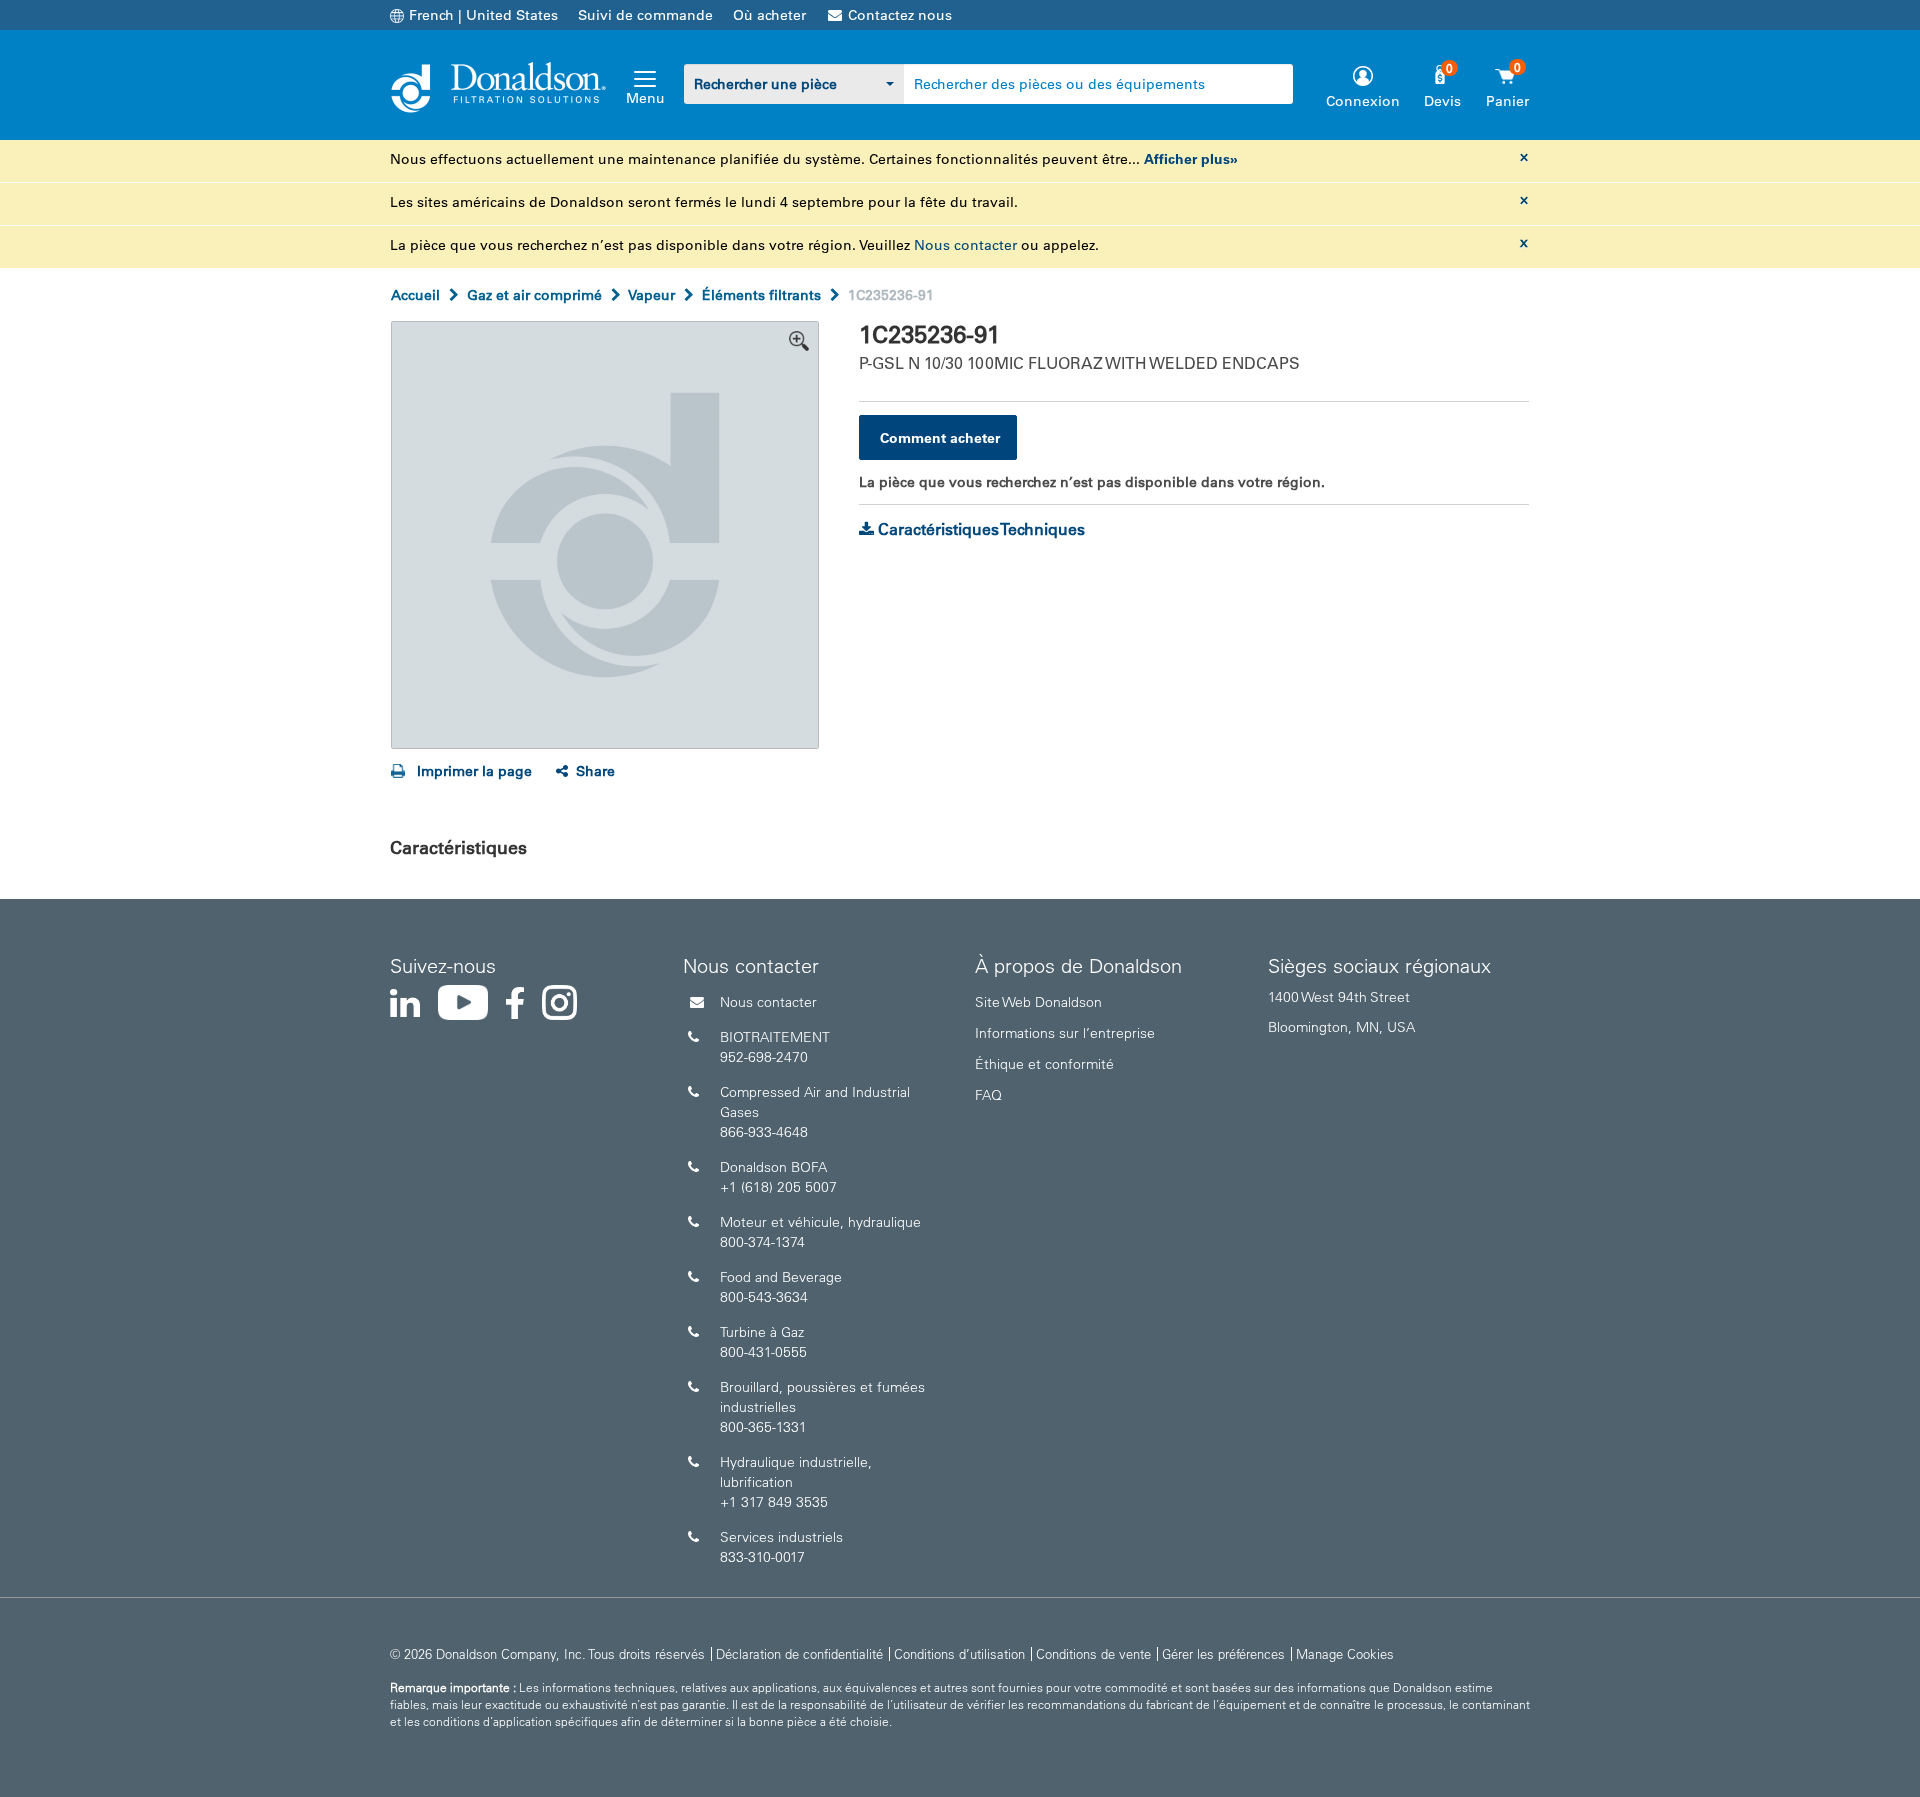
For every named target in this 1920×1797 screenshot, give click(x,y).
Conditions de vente (1093, 1653)
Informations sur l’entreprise (1065, 1033)
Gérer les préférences (1223, 1653)
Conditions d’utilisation (959, 1653)
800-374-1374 (762, 1242)
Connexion (1363, 101)
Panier (1507, 101)
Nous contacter (965, 245)
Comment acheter (940, 438)
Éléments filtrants (761, 295)
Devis (1442, 101)
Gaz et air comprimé (534, 295)
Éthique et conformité (1044, 1064)
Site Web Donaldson (1038, 1002)
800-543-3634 (764, 1297)
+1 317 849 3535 (774, 1502)
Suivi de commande (645, 15)
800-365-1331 (763, 1427)
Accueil (415, 295)
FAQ (988, 1095)
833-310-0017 (762, 1557)
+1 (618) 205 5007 (778, 1187)
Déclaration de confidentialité (799, 1653)
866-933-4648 (764, 1132)
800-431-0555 (763, 1352)
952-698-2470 (764, 1057)
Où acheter (769, 15)
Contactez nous (900, 15)
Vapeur (651, 295)
